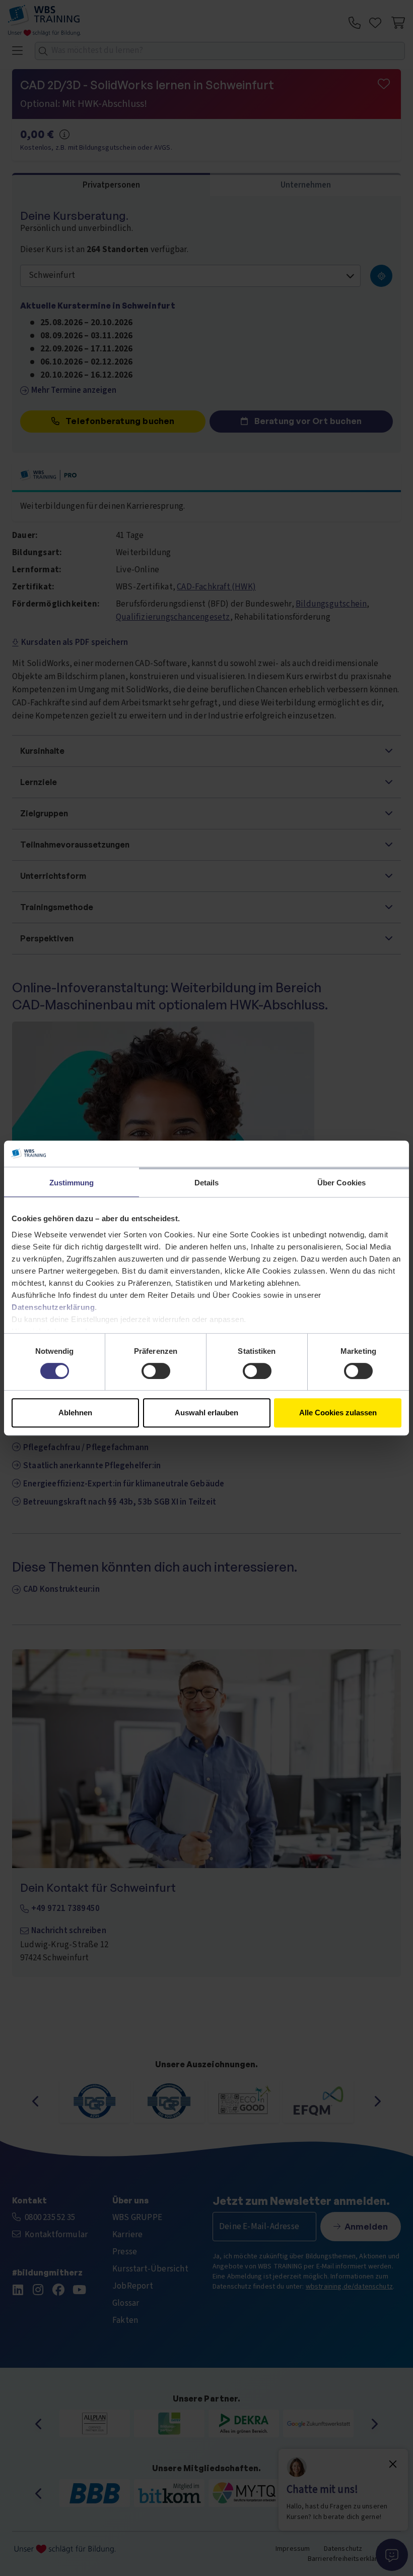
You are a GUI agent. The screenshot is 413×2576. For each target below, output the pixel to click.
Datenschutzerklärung (53, 1307)
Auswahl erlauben (206, 1413)
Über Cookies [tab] (341, 1183)
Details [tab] (207, 1183)
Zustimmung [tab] (72, 1183)
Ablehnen (75, 1413)
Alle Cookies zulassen (338, 1413)
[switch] (156, 1371)
